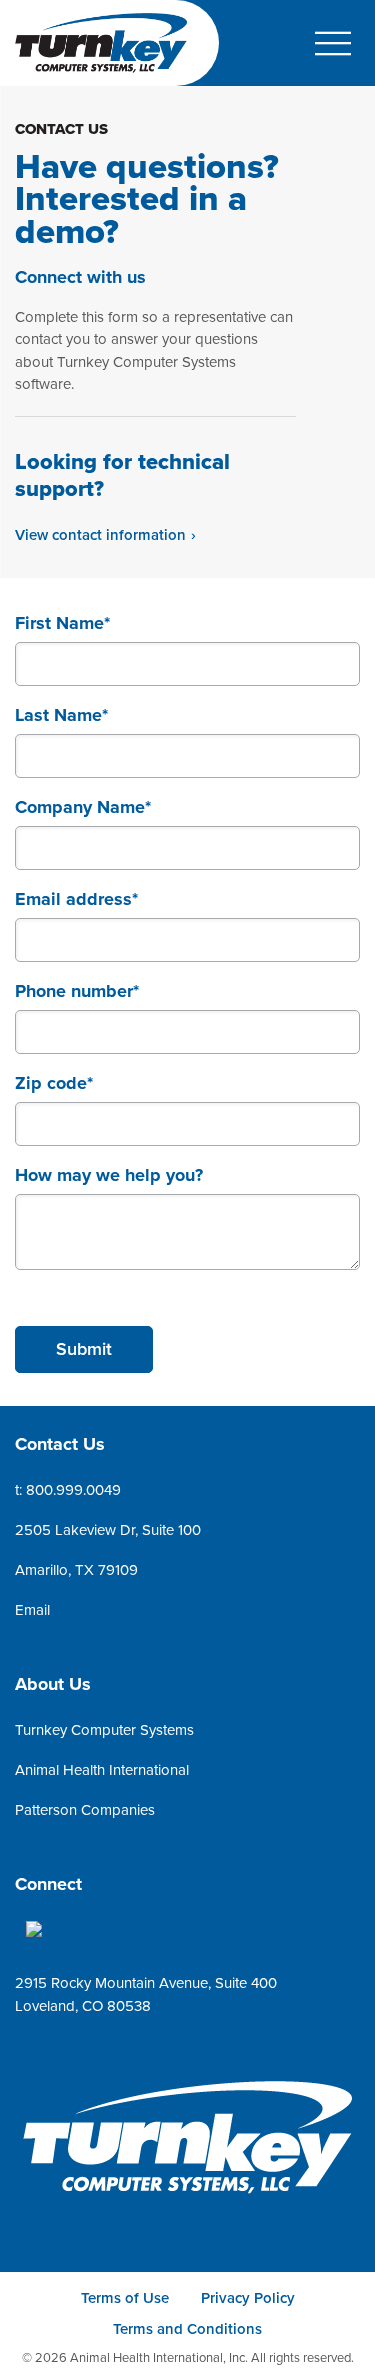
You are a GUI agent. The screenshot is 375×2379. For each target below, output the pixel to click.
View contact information (100, 535)
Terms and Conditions (187, 2329)
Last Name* (61, 715)
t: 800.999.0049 (68, 1490)
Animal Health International (102, 1770)
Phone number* (77, 991)
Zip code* (54, 1083)
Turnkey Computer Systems (104, 1730)
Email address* (76, 899)
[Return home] (187, 2141)
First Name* (62, 623)
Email (32, 1610)
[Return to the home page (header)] (101, 43)
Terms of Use (125, 2298)
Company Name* (83, 807)
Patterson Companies (85, 1810)
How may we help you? (109, 1175)
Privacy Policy (248, 2298)
